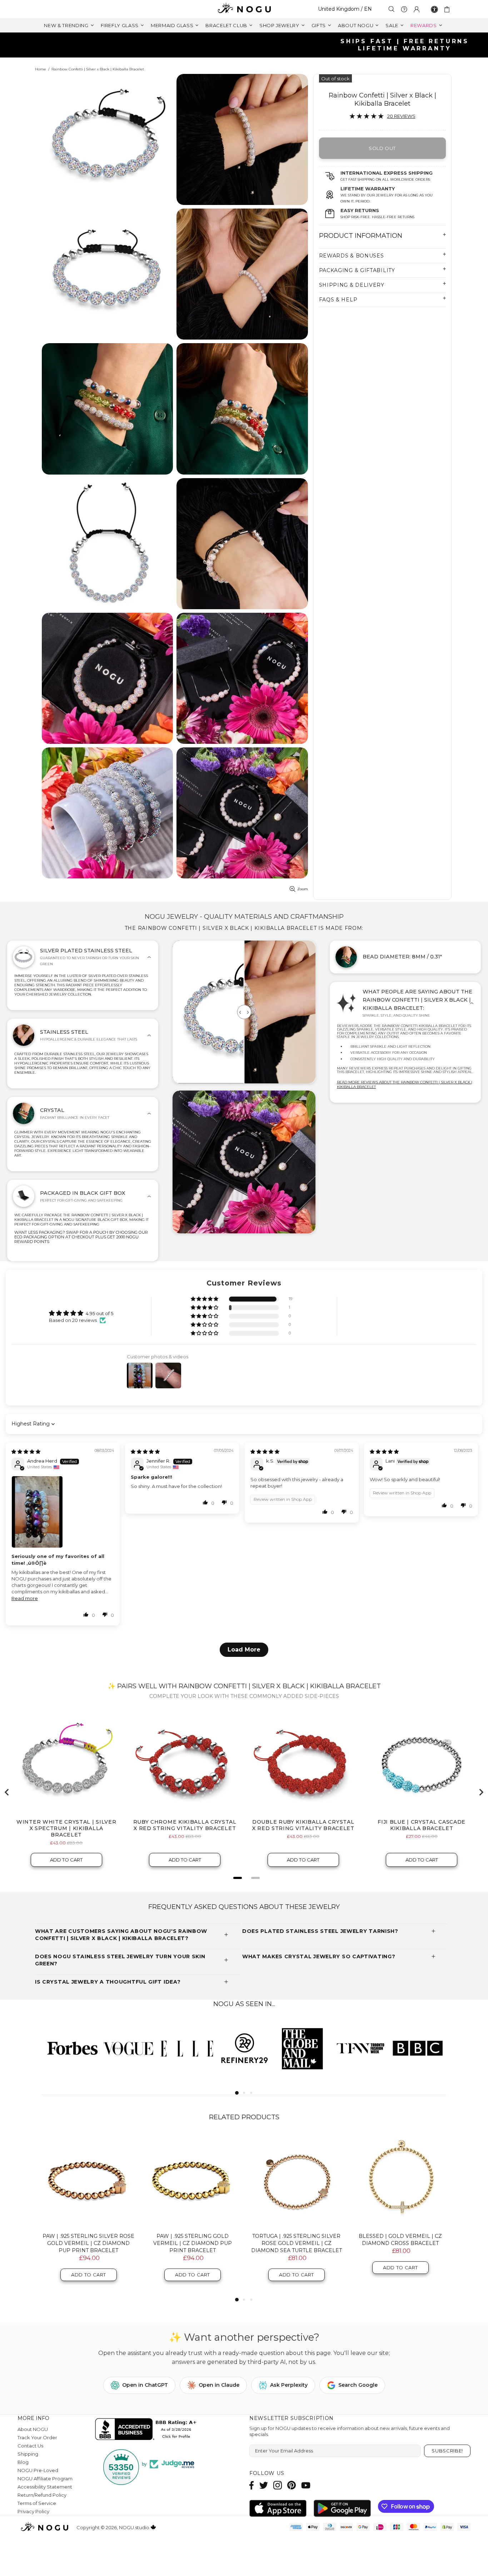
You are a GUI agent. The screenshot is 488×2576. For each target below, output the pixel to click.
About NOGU (33, 2429)
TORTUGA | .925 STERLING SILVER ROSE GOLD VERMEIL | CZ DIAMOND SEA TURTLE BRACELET (297, 2243)
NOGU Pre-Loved (38, 2470)
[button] (205, 1299)
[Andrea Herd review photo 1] (63, 1512)
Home (41, 69)
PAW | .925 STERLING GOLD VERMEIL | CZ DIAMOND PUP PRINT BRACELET (193, 2243)
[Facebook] (252, 2485)
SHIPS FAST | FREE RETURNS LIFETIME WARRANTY (247, 45)
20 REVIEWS (401, 116)
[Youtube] (306, 2485)
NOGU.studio (244, 9)
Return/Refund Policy (42, 2495)
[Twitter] (264, 2485)
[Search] (392, 9)
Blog (23, 2462)
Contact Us (30, 2446)
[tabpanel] (71, 2048)
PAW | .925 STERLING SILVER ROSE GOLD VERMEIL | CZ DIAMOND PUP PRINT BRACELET (88, 2243)
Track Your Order (37, 2437)
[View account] (417, 9)
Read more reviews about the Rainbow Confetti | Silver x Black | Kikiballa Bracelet (405, 1084)
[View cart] (448, 9)
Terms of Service (37, 2503)
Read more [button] (25, 1598)
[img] (26, 1452)
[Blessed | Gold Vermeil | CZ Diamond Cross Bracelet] (400, 2181)
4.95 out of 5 (99, 1313)
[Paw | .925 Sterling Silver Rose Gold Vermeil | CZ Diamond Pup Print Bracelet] (88, 2181)
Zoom (303, 889)
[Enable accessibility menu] (434, 9)
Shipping (28, 2454)
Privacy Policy (33, 2511)
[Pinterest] (292, 2485)
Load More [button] (244, 1650)
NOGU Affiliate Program (45, 2479)
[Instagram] (278, 2485)
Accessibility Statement (45, 2487)
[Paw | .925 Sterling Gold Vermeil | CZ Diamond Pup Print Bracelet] (192, 2181)
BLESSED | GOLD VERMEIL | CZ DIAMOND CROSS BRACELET (400, 2240)
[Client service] (404, 9)
